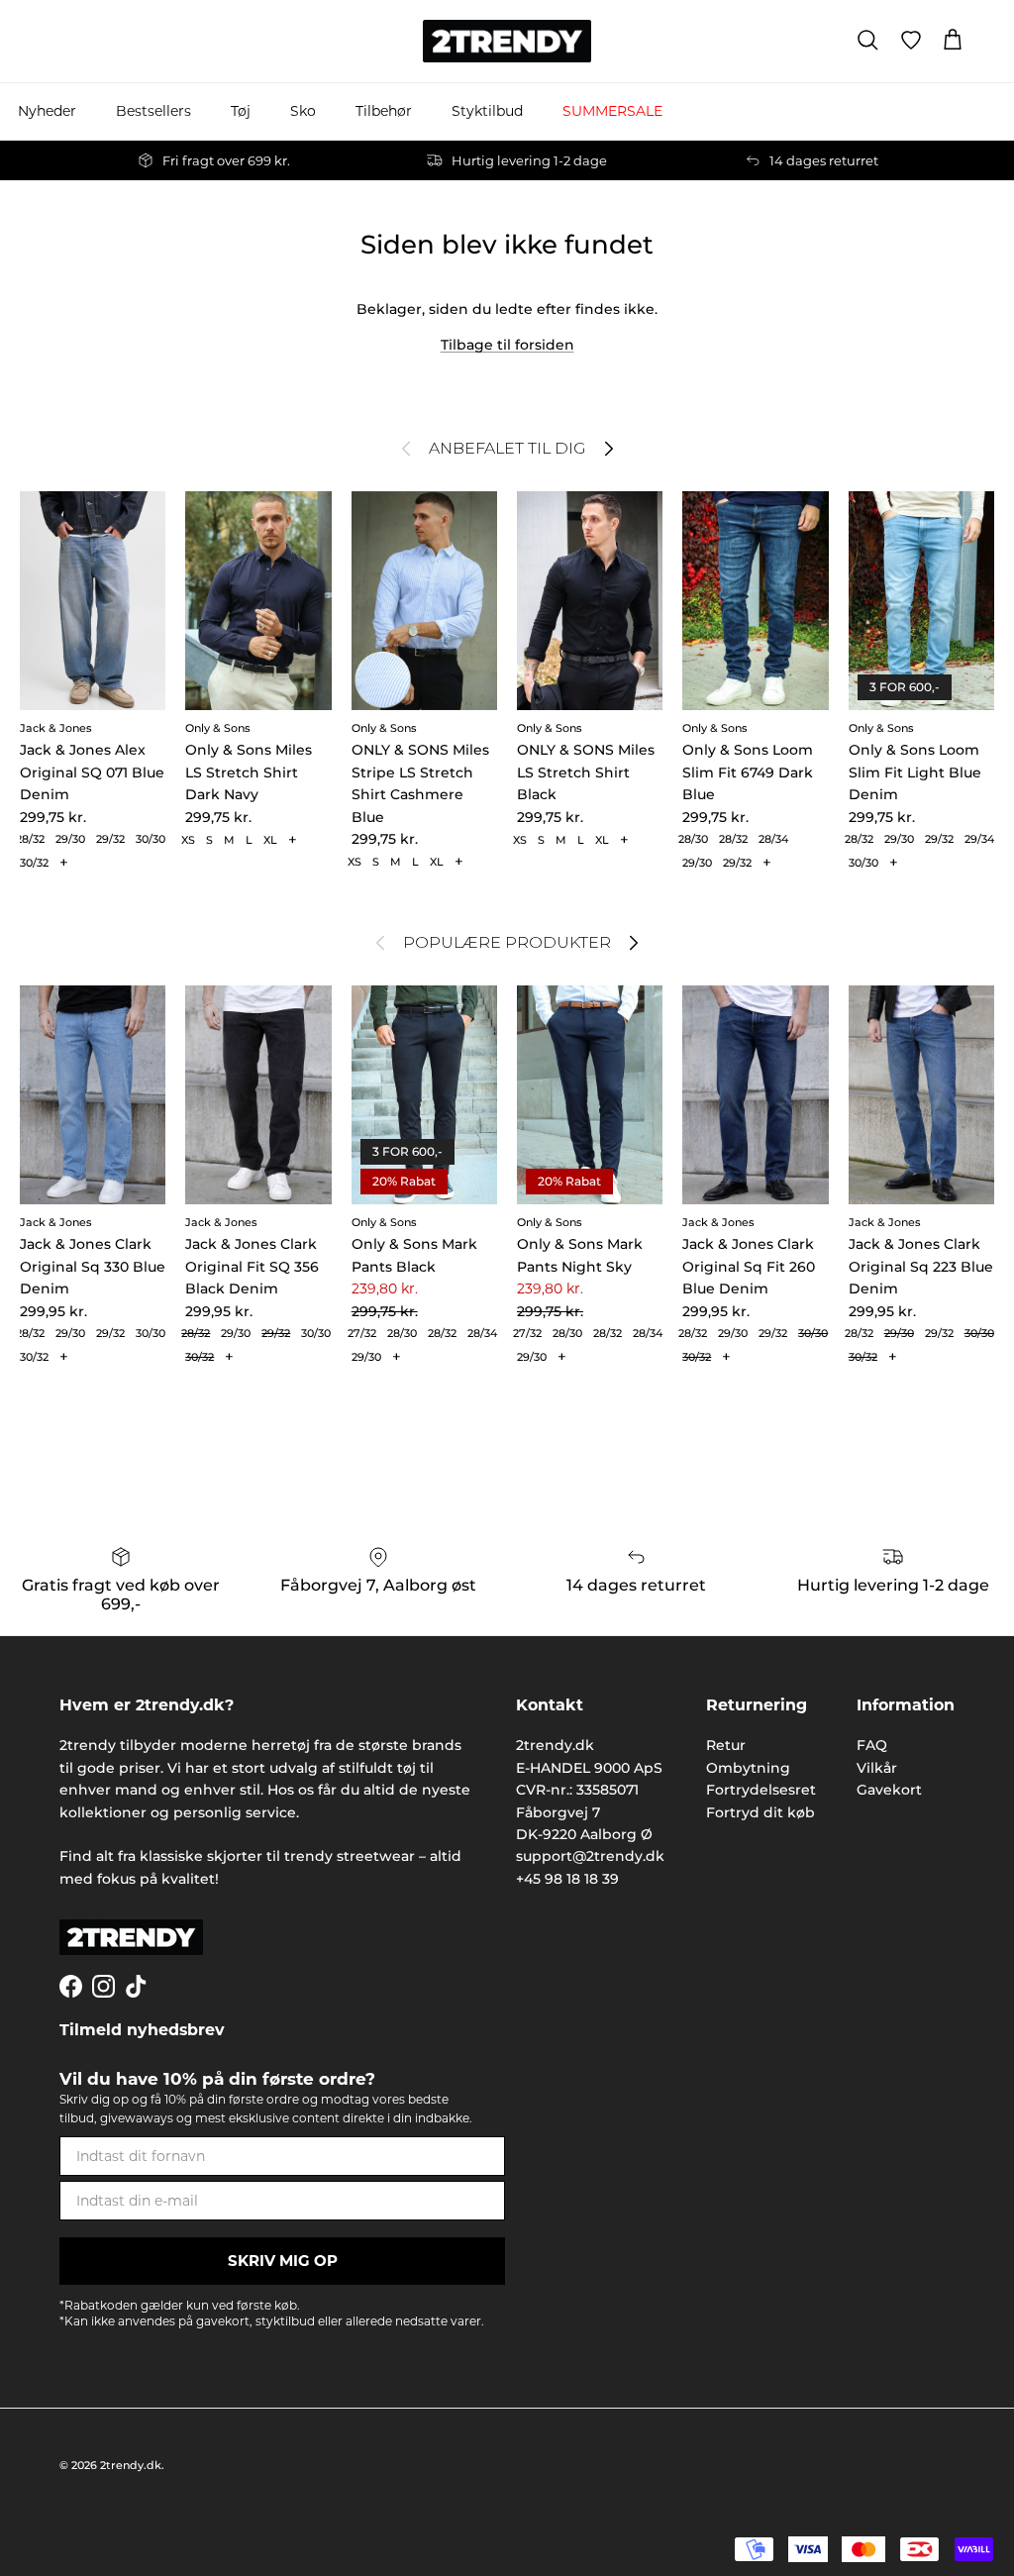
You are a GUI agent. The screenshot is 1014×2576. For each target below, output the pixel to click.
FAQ (872, 1745)
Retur (726, 1745)
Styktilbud (487, 111)
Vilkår (877, 1768)
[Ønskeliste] (911, 41)
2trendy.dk (131, 2465)
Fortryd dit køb (760, 1812)
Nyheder (47, 111)
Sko (303, 111)
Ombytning (748, 1768)
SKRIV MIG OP (283, 2261)
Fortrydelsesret (761, 1790)
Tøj (241, 111)
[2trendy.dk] (507, 41)
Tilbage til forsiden (507, 345)
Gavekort (889, 1790)
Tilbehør (384, 111)
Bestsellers (153, 111)
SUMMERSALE (612, 111)
